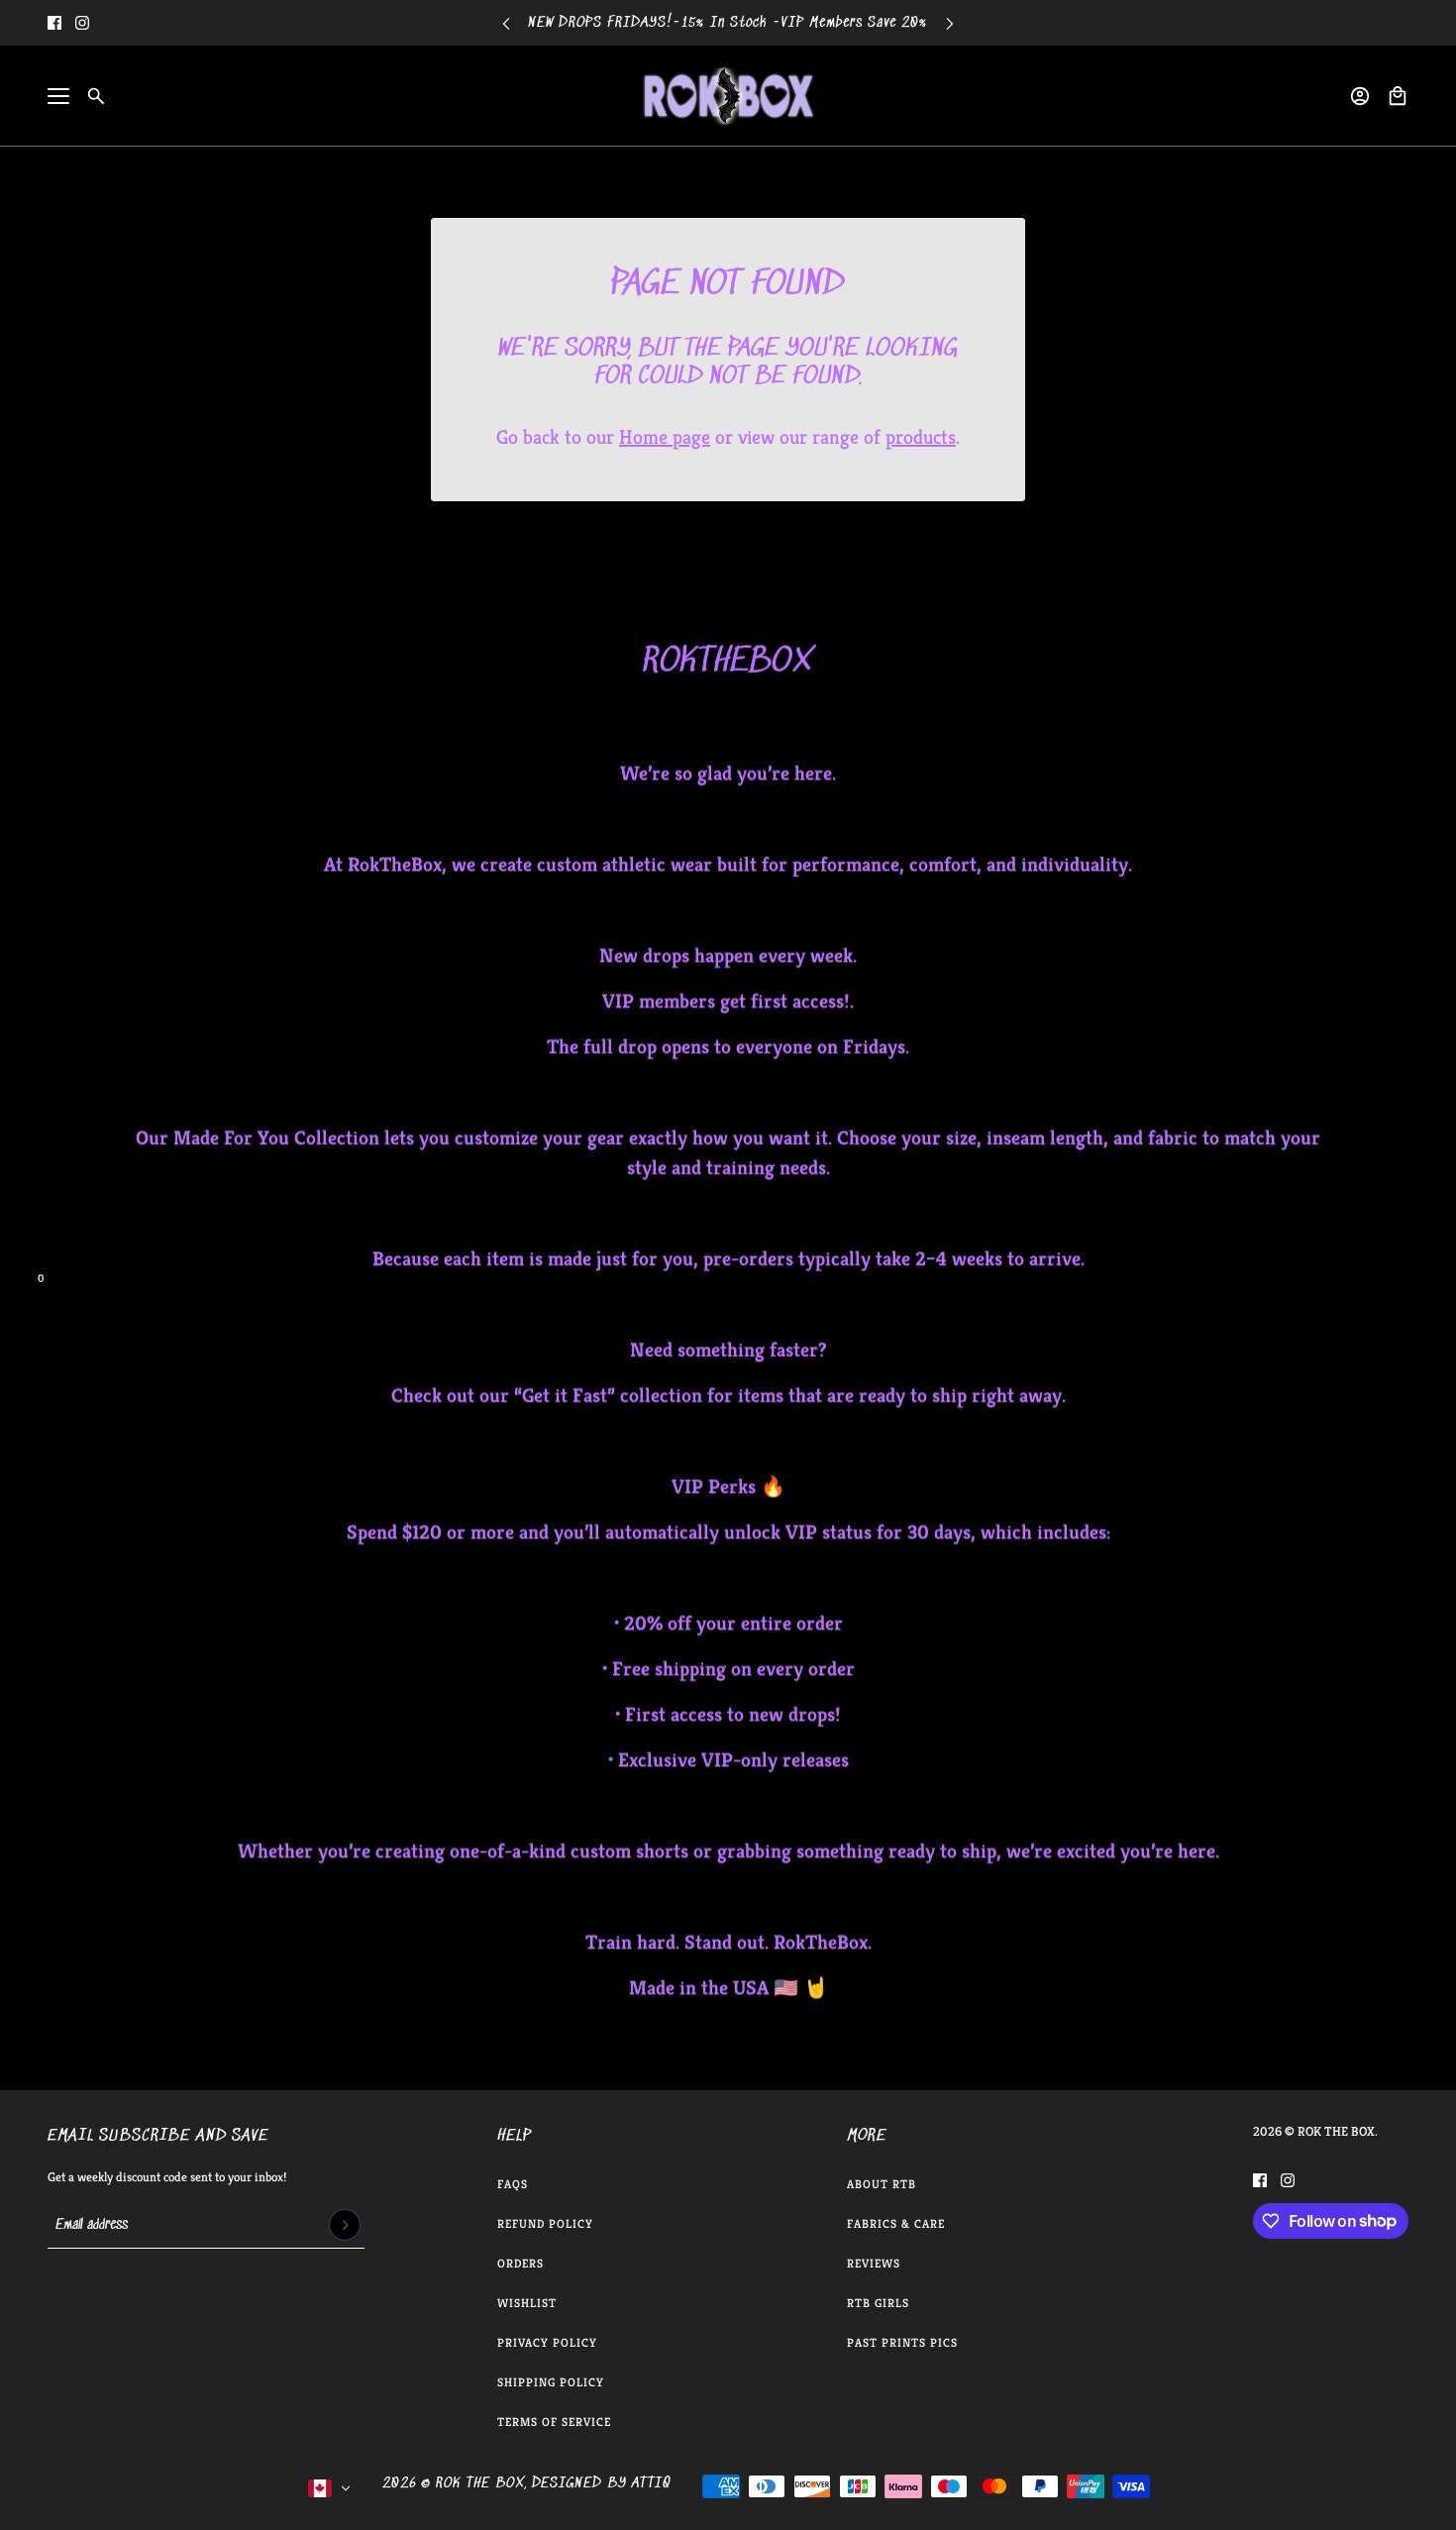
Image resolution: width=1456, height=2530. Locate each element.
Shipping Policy (551, 2382)
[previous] (506, 23)
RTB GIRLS (878, 2303)
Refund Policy (545, 2223)
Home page (665, 437)
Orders (520, 2263)
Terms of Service (554, 2422)
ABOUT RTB (882, 2184)
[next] (950, 23)
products (921, 437)
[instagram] (82, 23)
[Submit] (345, 2225)
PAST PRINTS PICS (902, 2342)
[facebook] (54, 23)
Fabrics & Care (896, 2223)
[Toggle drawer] (58, 96)
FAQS (513, 2184)
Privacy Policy (547, 2342)
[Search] (96, 96)
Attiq (651, 2483)
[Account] (1360, 96)
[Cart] (1398, 96)
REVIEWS (874, 2263)
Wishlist (527, 2303)
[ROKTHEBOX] (728, 96)
